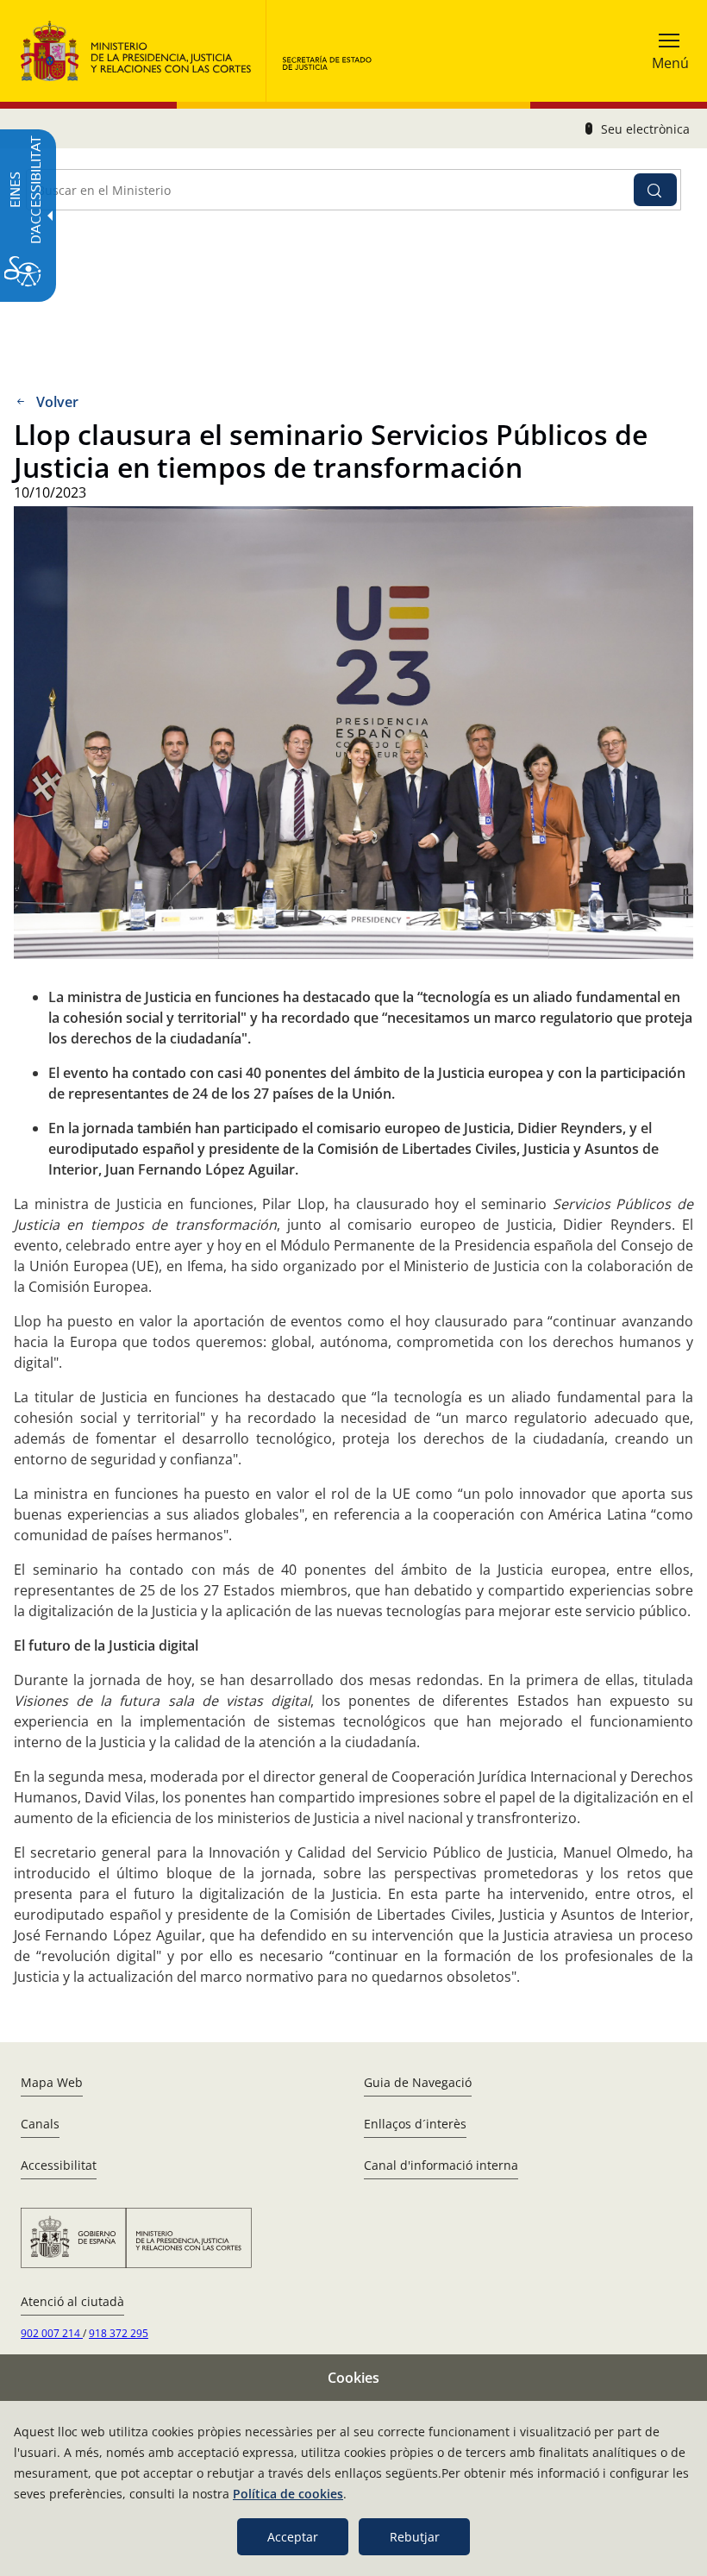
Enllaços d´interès (415, 2124)
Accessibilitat (59, 2165)
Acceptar (293, 2537)
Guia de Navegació (418, 2082)
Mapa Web (52, 2082)
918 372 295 (119, 2333)
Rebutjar (415, 2537)
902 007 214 (52, 2333)
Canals (40, 2124)
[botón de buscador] (655, 190)
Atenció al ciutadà (72, 2301)
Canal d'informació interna (441, 2165)
